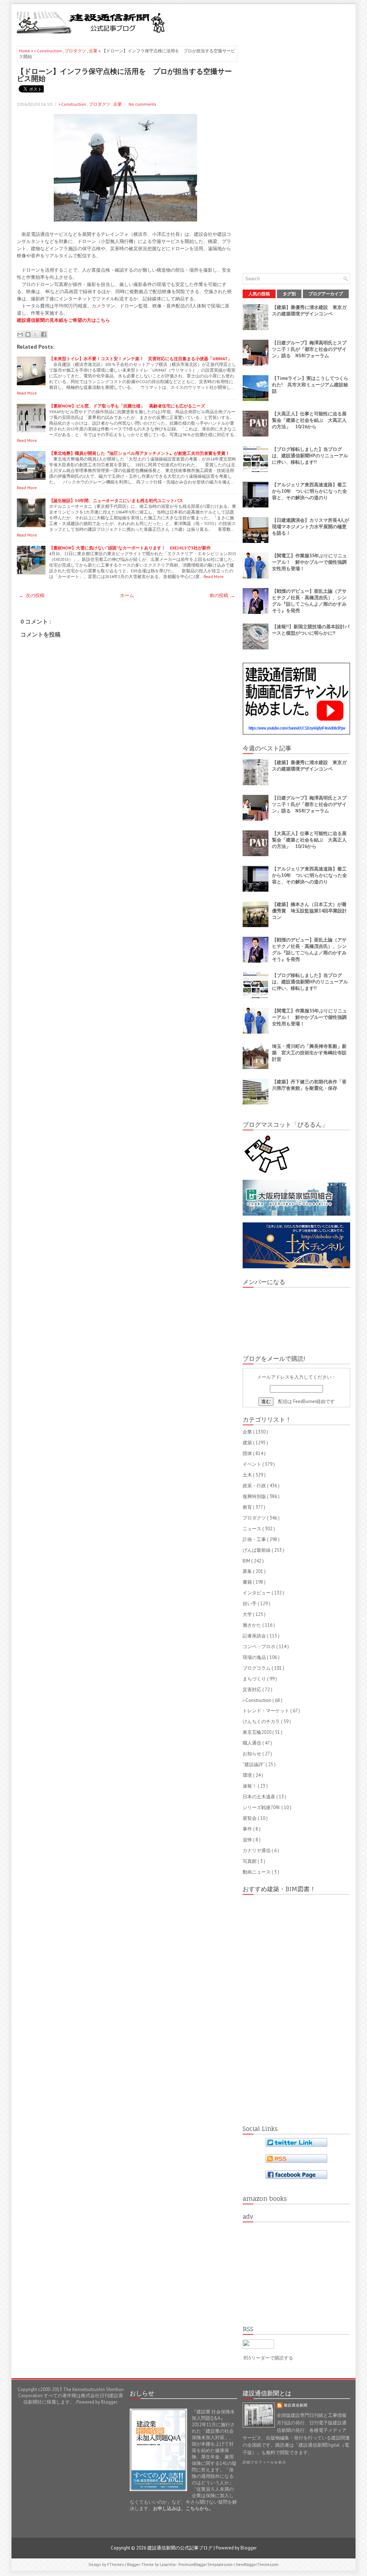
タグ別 (289, 294)
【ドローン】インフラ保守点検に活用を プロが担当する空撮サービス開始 (124, 75)
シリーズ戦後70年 (262, 1807)
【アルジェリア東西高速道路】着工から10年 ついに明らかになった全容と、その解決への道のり (309, 491)
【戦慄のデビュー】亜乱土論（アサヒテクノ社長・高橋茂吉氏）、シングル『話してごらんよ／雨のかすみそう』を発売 (309, 601)
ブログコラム (257, 1668)
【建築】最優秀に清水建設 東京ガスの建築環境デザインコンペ (309, 311)
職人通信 (252, 1743)
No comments (142, 104)
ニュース (252, 1529)
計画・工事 (255, 1539)
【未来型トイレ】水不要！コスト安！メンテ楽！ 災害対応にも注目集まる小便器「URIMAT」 (140, 359)
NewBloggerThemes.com (257, 2565)
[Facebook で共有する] (44, 334)
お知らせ (252, 1754)
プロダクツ (76, 51)
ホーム (127, 595)
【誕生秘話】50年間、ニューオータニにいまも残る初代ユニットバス (116, 500)
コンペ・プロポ (259, 1647)
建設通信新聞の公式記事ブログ (180, 2548)
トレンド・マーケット (266, 1711)
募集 (248, 1571)
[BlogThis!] (28, 334)
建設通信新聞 (296, 2405)
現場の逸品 (255, 1657)
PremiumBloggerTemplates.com (206, 2565)
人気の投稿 (259, 294)
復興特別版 (255, 1496)
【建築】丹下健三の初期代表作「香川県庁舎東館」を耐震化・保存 (309, 1085)
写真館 (250, 1861)
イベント (252, 1464)
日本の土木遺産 (259, 1797)
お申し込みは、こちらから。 (183, 2508)
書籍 (248, 1582)
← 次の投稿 (32, 595)
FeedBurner (305, 1401)
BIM (247, 1561)
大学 (248, 1614)
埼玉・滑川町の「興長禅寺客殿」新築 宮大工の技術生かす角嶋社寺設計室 (309, 1053)
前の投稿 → (222, 595)
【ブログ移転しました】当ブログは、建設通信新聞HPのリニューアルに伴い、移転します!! (310, 456)
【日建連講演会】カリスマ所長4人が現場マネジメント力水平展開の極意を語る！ (311, 527)
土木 (248, 1475)
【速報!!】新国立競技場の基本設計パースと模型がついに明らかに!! (311, 630)
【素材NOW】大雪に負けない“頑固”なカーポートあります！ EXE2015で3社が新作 (130, 548)
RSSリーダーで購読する (268, 2358)
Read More (27, 393)
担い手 (250, 1604)
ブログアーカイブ (326, 294)
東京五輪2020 (258, 1732)
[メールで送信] (20, 334)
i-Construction (49, 51)
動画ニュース (257, 1872)
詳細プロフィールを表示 (264, 2462)
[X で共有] (36, 334)
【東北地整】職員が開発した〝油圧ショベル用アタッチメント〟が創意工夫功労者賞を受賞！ (139, 453)
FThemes (116, 2565)
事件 (248, 1829)
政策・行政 (255, 1486)
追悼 (248, 1840)
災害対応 (252, 1690)
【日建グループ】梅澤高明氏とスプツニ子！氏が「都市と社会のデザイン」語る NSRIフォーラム (309, 349)
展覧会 (250, 1818)
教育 (248, 1507)
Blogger (109, 2402)
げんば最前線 (257, 1550)
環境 (248, 1775)
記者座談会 (255, 1636)
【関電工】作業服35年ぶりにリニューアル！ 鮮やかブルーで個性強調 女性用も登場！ (312, 562)
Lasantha (168, 2565)
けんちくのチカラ (262, 1721)
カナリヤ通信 (257, 1850)
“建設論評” (254, 1764)
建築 (248, 1443)
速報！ (250, 1786)
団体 (248, 1453)
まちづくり (255, 1679)
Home (25, 51)
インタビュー (257, 1593)
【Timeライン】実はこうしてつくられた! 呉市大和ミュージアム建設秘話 (310, 385)
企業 (94, 51)
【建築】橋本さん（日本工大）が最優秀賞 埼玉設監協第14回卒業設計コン (309, 911)
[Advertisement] (266, 22)
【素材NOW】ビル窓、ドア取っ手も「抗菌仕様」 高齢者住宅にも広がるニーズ (127, 406)
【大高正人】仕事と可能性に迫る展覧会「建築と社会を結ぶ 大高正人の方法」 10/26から (309, 420)
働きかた (252, 1625)
